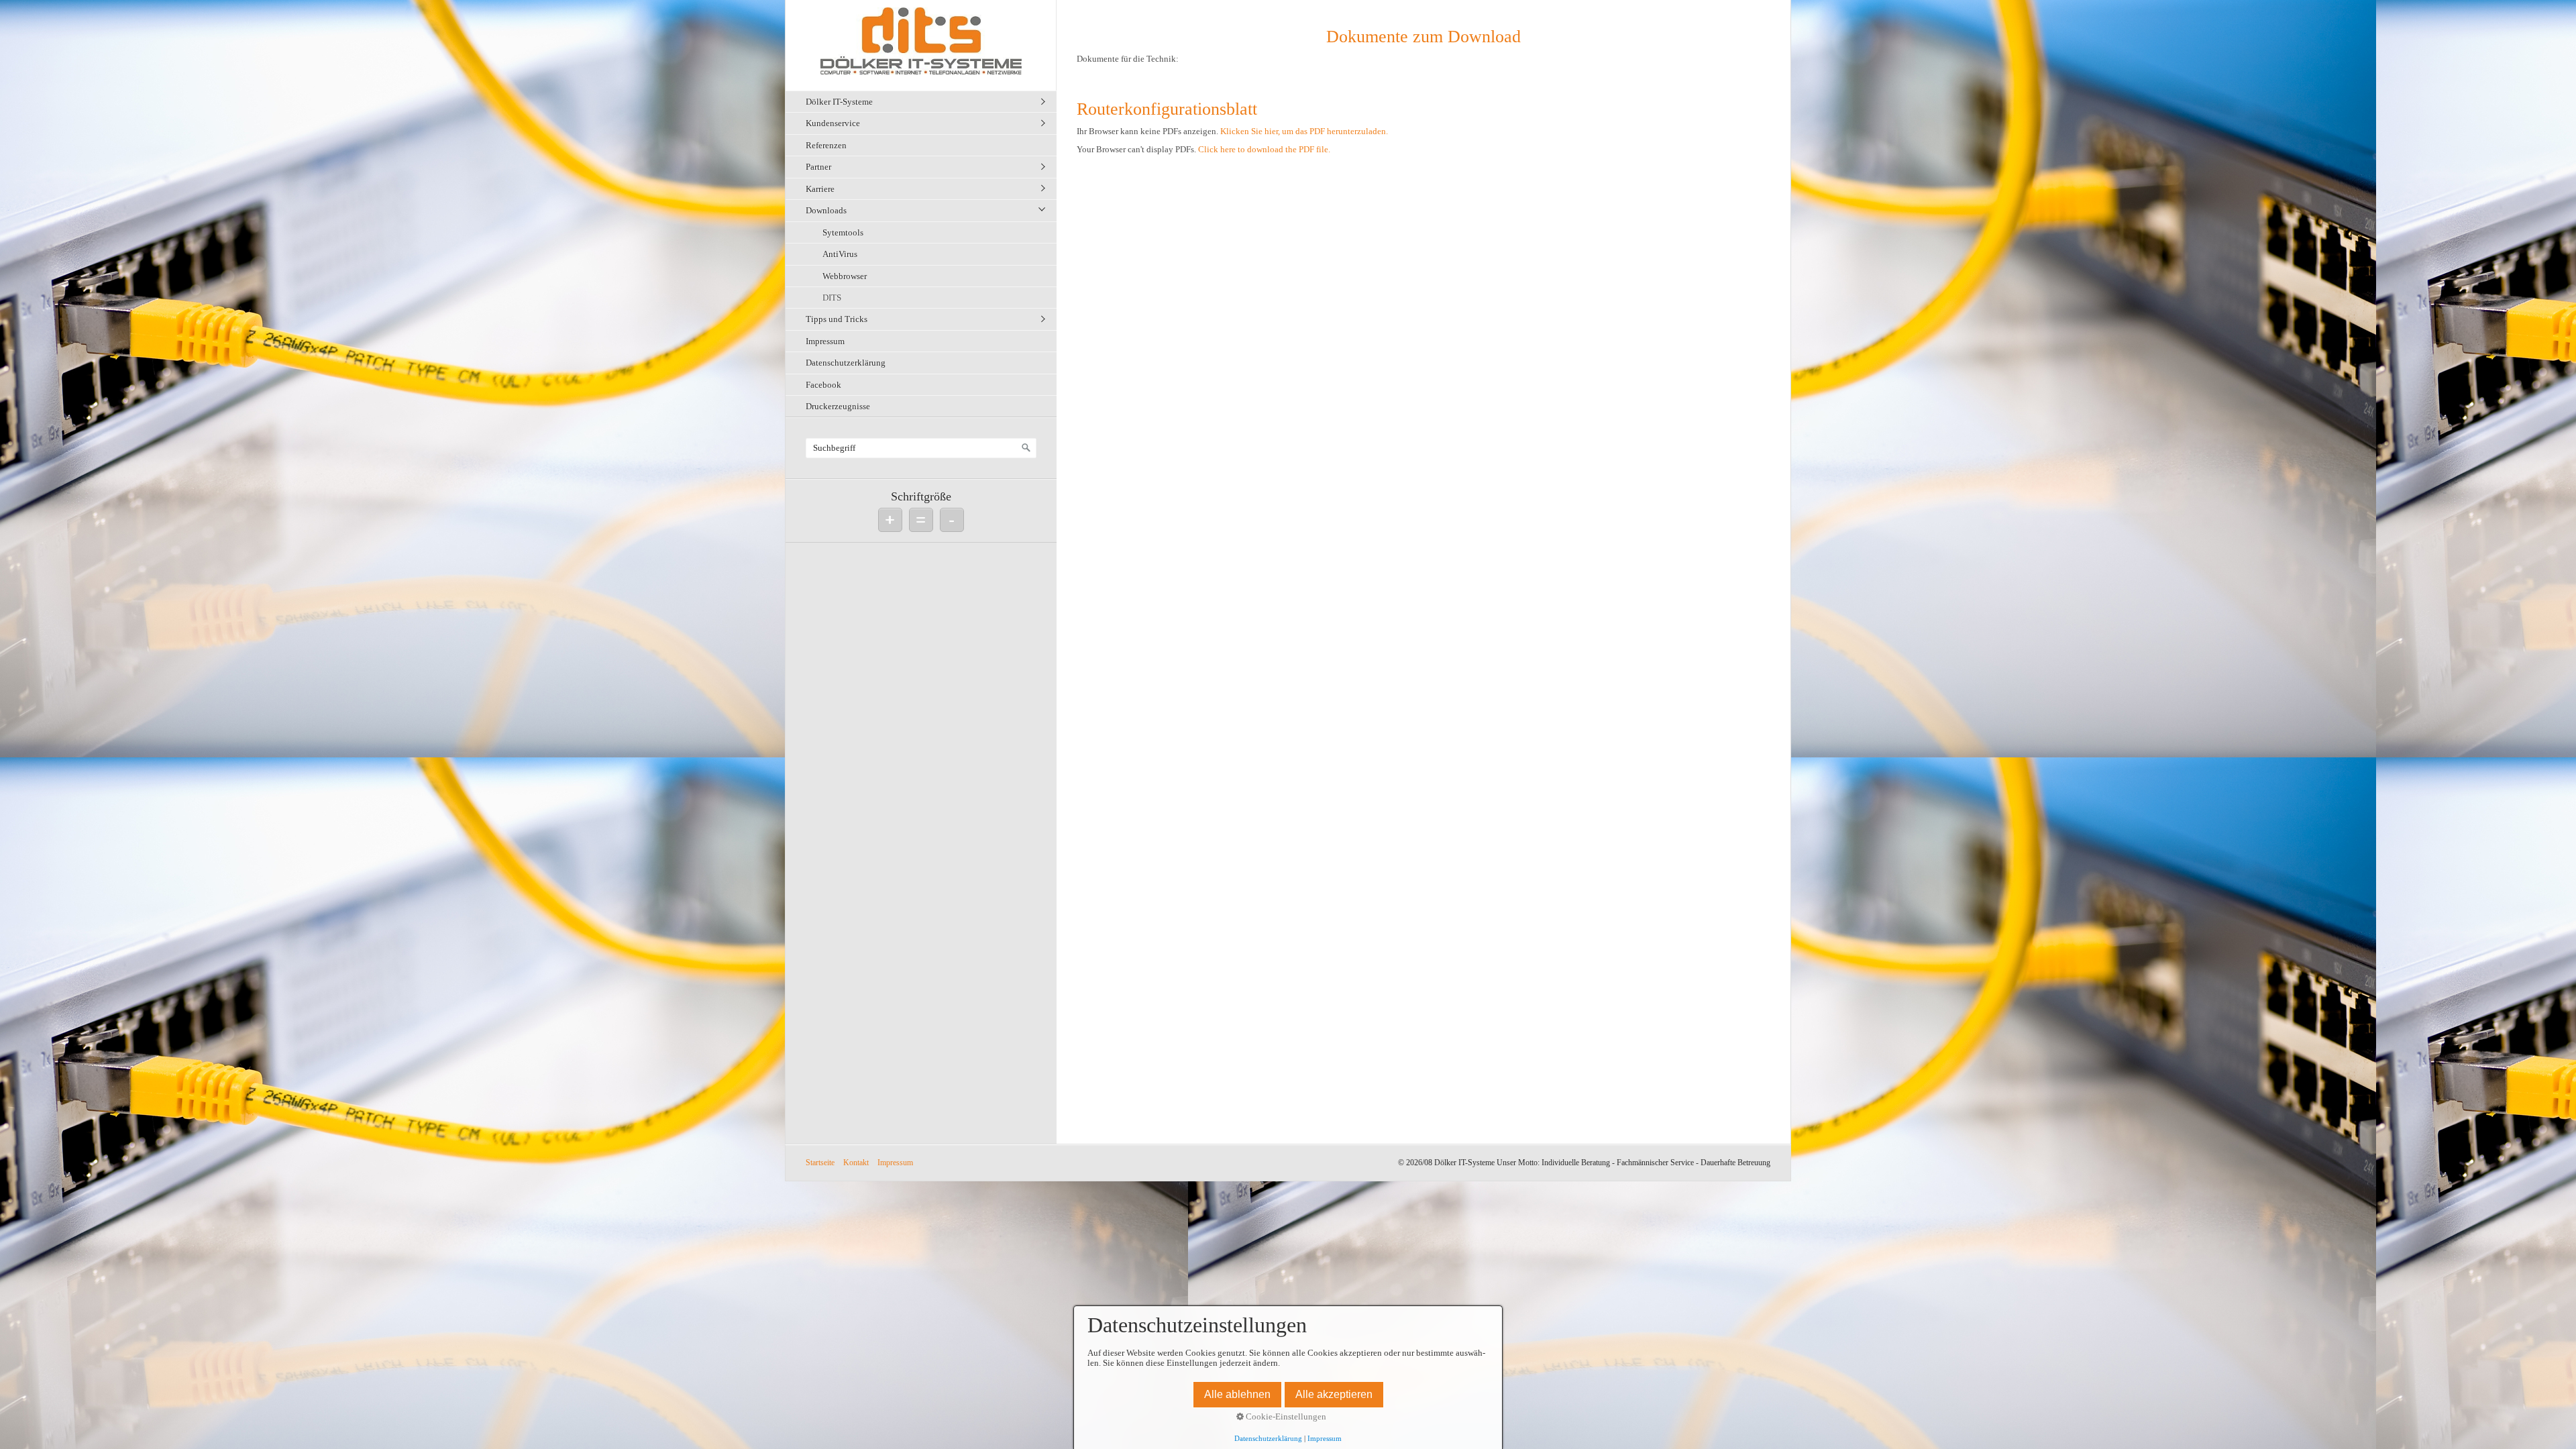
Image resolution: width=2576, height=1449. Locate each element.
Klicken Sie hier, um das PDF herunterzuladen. (1304, 131)
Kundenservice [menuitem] (833, 123)
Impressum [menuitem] (825, 341)
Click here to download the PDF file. (1264, 150)
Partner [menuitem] (818, 167)
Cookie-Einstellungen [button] (1285, 1417)
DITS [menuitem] (832, 298)
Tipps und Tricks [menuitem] (837, 319)
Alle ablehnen (1237, 1394)
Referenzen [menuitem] (826, 145)
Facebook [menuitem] (823, 385)
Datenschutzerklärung (1268, 1439)
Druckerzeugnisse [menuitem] (838, 406)
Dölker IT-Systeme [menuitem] (839, 102)
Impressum (895, 1163)
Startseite (820, 1163)
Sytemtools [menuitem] (843, 232)
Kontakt (856, 1163)
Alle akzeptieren (1334, 1394)
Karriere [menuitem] (820, 189)
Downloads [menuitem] (826, 210)
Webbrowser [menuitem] (845, 276)
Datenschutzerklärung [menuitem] (846, 363)
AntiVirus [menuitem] (840, 254)
